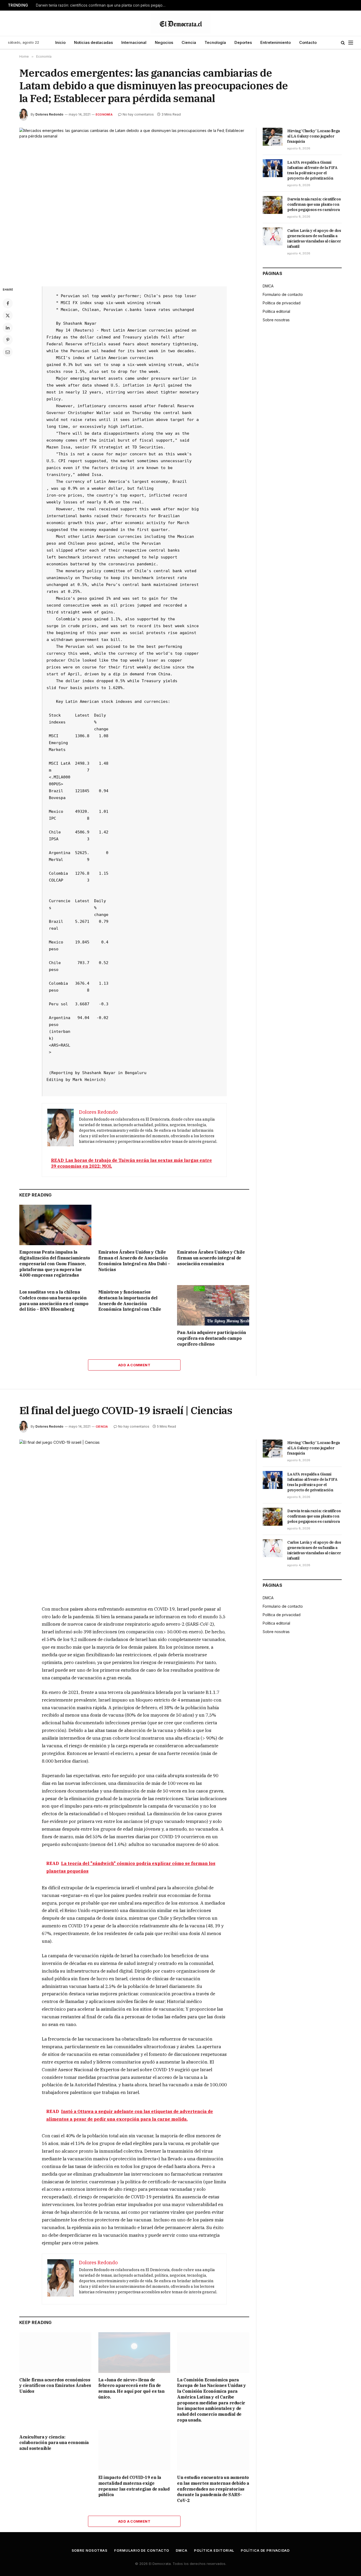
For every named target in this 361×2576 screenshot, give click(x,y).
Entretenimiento (276, 42)
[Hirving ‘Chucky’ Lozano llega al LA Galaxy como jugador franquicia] (273, 137)
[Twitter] (8, 315)
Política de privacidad (282, 303)
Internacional (134, 42)
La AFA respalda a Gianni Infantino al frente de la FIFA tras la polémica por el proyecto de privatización (312, 170)
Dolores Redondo (49, 114)
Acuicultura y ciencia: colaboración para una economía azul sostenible (54, 2443)
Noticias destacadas (93, 42)
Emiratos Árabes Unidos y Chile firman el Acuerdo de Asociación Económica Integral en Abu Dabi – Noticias (134, 1261)
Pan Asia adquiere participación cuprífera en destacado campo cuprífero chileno (212, 1338)
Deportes (243, 42)
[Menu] (351, 43)
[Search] (343, 43)
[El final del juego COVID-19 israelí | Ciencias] (134, 1515)
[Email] (8, 352)
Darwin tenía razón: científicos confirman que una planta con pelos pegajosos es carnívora (102, 5)
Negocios (164, 42)
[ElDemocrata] (181, 23)
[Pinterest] (8, 340)
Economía (104, 114)
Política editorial (276, 311)
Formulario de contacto (283, 294)
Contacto (308, 42)
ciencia (102, 1427)
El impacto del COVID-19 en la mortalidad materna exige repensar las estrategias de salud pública (134, 2486)
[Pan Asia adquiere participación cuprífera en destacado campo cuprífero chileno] (213, 1305)
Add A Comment (134, 1365)
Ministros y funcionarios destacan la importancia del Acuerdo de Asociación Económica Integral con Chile (130, 1301)
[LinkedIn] (8, 328)
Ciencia (189, 42)
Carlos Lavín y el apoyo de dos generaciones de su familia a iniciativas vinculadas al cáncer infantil (314, 239)
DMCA (268, 286)
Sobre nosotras (276, 320)
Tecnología (215, 42)
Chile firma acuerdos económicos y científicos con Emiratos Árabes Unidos (55, 2386)
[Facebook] (8, 303)
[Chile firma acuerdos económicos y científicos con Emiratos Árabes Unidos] (55, 2352)
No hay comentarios (138, 114)
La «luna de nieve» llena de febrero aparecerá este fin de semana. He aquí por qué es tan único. (131, 2388)
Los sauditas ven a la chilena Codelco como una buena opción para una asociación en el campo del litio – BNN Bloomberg (54, 1301)
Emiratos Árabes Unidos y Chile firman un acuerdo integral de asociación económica (211, 1258)
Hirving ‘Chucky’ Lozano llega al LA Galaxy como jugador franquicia (314, 136)
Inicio (60, 42)
